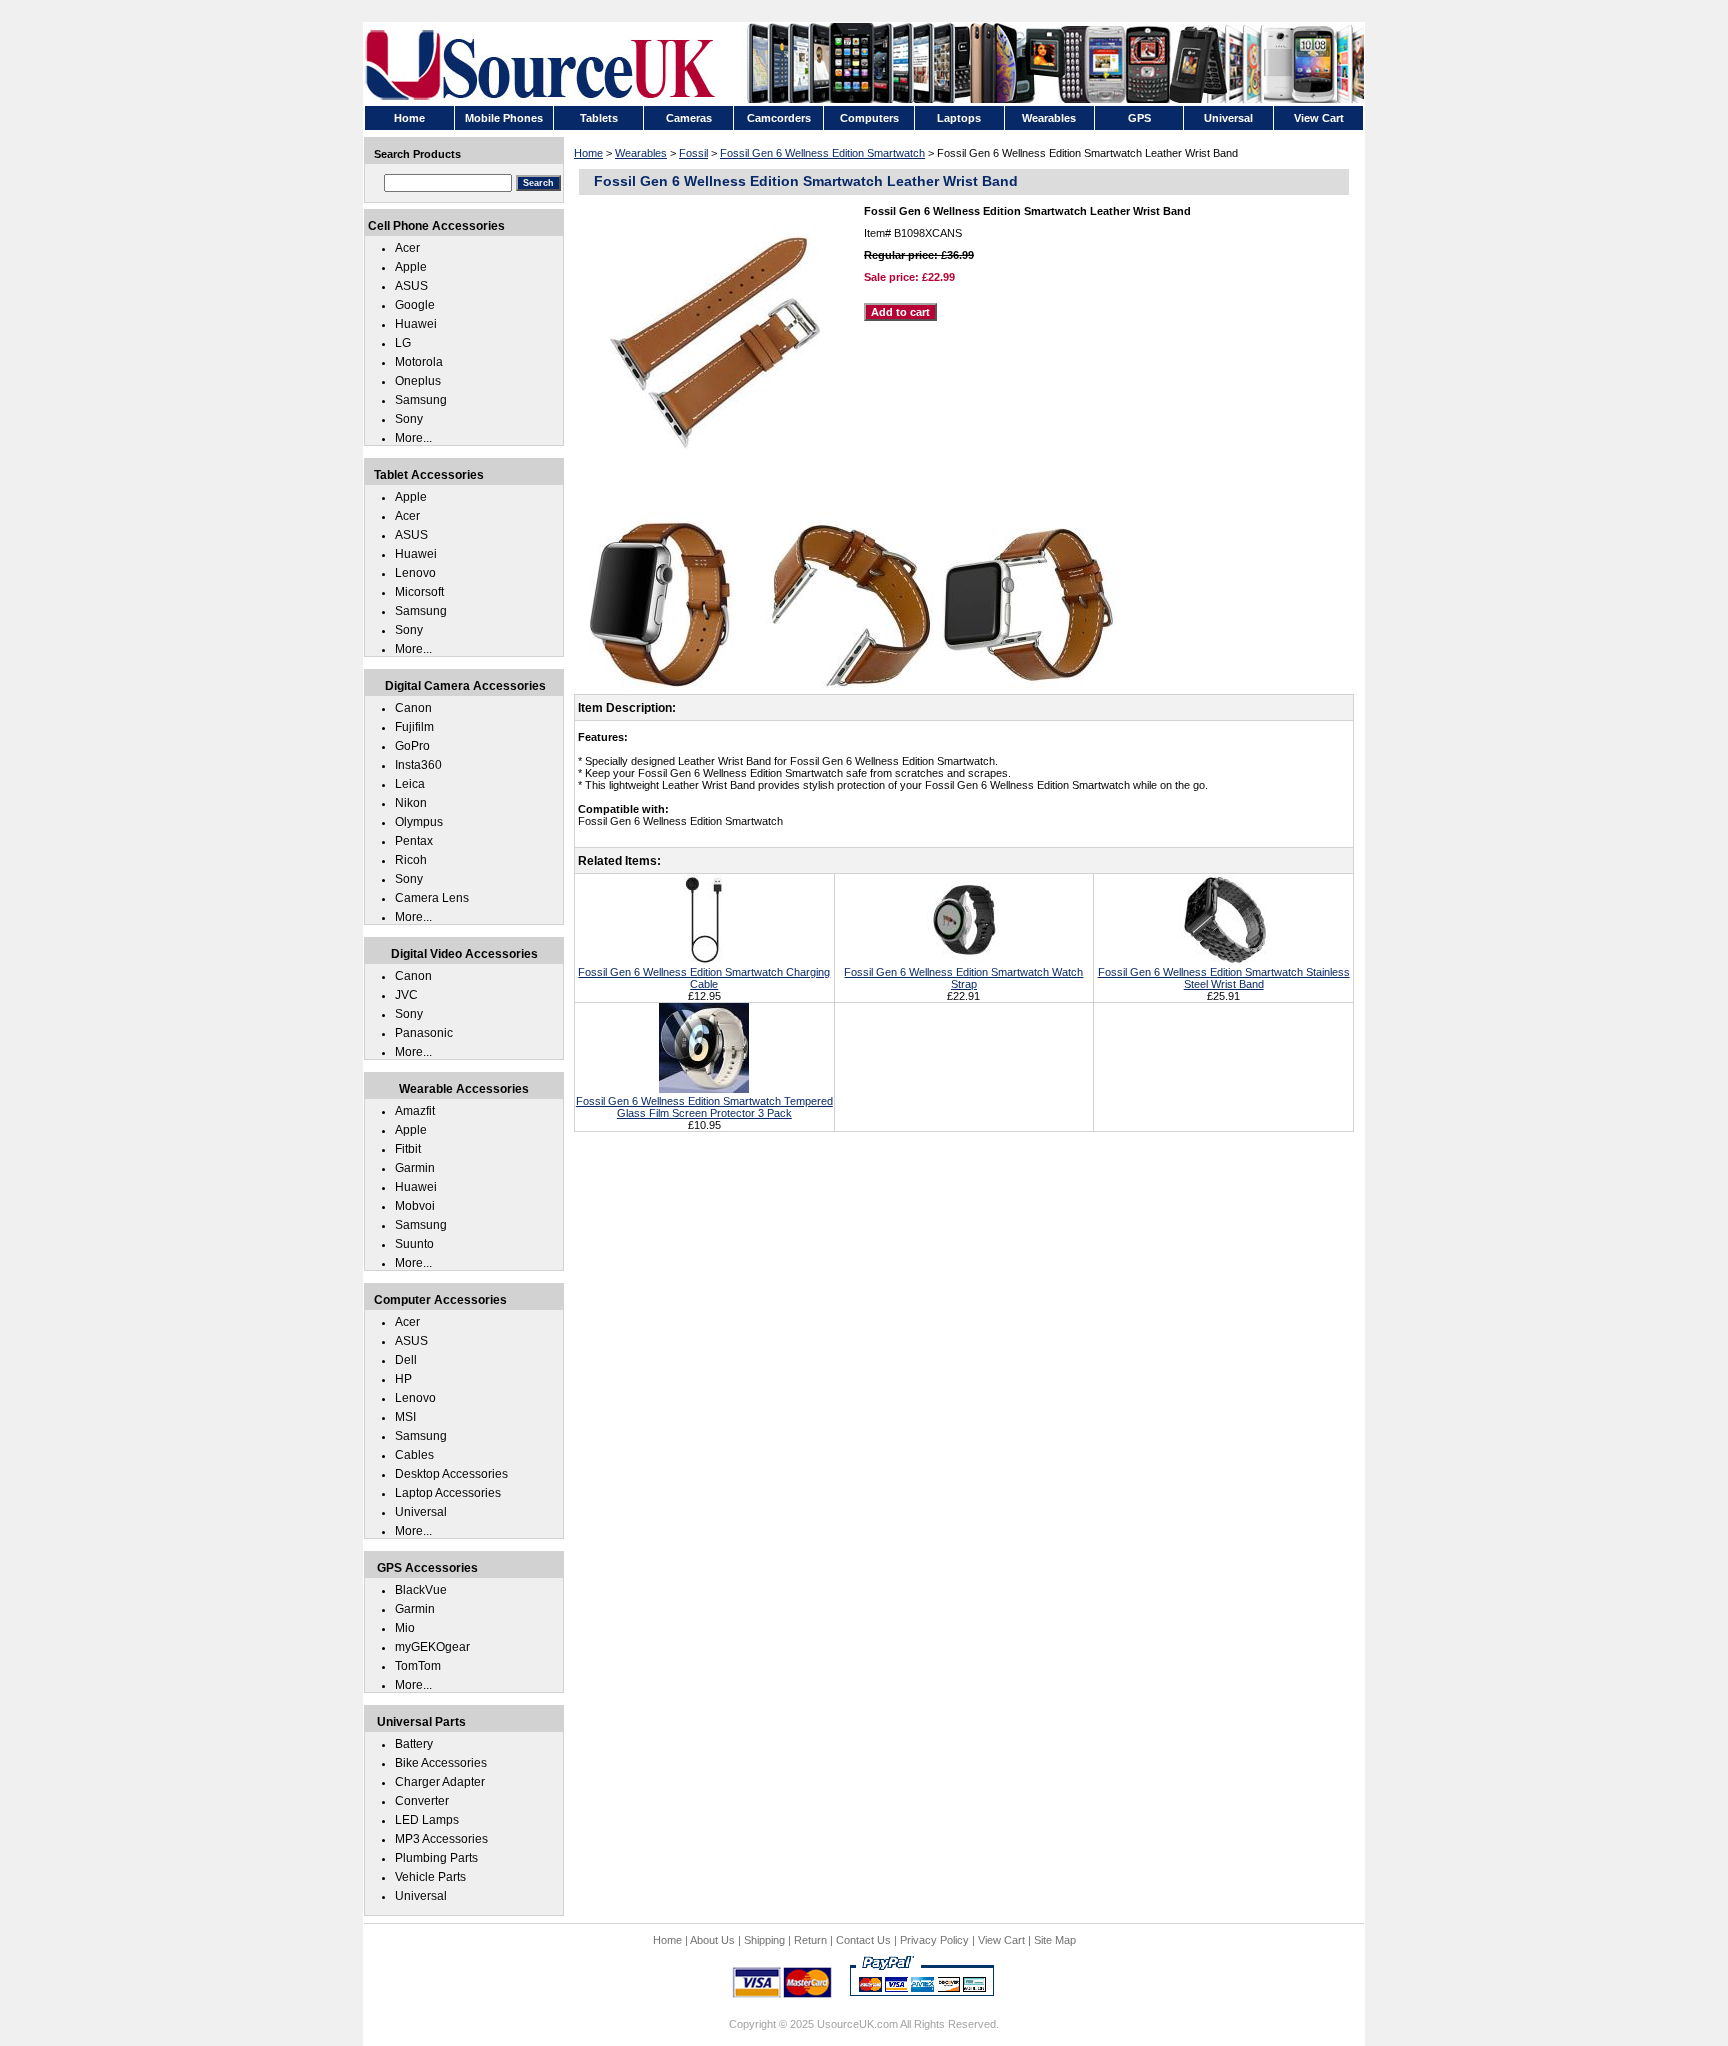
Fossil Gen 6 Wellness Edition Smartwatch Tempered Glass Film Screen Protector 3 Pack (704, 1107)
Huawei (416, 324)
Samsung (421, 400)
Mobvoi (415, 1206)
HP (403, 1379)
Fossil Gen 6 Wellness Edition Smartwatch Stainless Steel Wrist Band (1224, 978)
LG (403, 343)
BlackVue (421, 1590)
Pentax (414, 841)
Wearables (641, 153)
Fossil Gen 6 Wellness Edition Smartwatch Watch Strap (963, 978)
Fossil (693, 153)
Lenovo (415, 573)
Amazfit (415, 1111)
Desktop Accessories (451, 1474)
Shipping (764, 1940)
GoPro (412, 746)
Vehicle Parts (430, 1877)
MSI (405, 1417)
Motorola (419, 362)
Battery (414, 1744)
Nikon (411, 803)
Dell (406, 1360)
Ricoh (411, 860)
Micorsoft (419, 592)
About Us (712, 1940)
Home (588, 153)
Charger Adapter (440, 1782)
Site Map (1055, 1940)
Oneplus (418, 381)
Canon (413, 708)
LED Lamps (427, 1820)
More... (413, 438)
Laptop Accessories (448, 1493)
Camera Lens (432, 898)
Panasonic (424, 1033)
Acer (407, 248)
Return (810, 1940)
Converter (422, 1801)
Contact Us (863, 1940)
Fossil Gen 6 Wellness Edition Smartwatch (822, 153)
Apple (411, 267)
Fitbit (408, 1149)
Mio (405, 1628)
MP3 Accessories (441, 1839)
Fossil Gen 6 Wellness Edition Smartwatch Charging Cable (704, 978)
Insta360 (418, 765)
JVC (406, 995)
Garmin (415, 1168)
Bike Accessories (441, 1763)
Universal (421, 1512)
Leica (410, 784)
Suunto (414, 1244)
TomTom (418, 1666)
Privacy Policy (934, 1940)
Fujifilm (414, 727)
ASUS (411, 286)
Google (415, 305)
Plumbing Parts (436, 1858)
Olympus (419, 822)
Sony (409, 419)
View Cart (1001, 1940)
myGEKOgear (432, 1647)
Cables (414, 1455)
